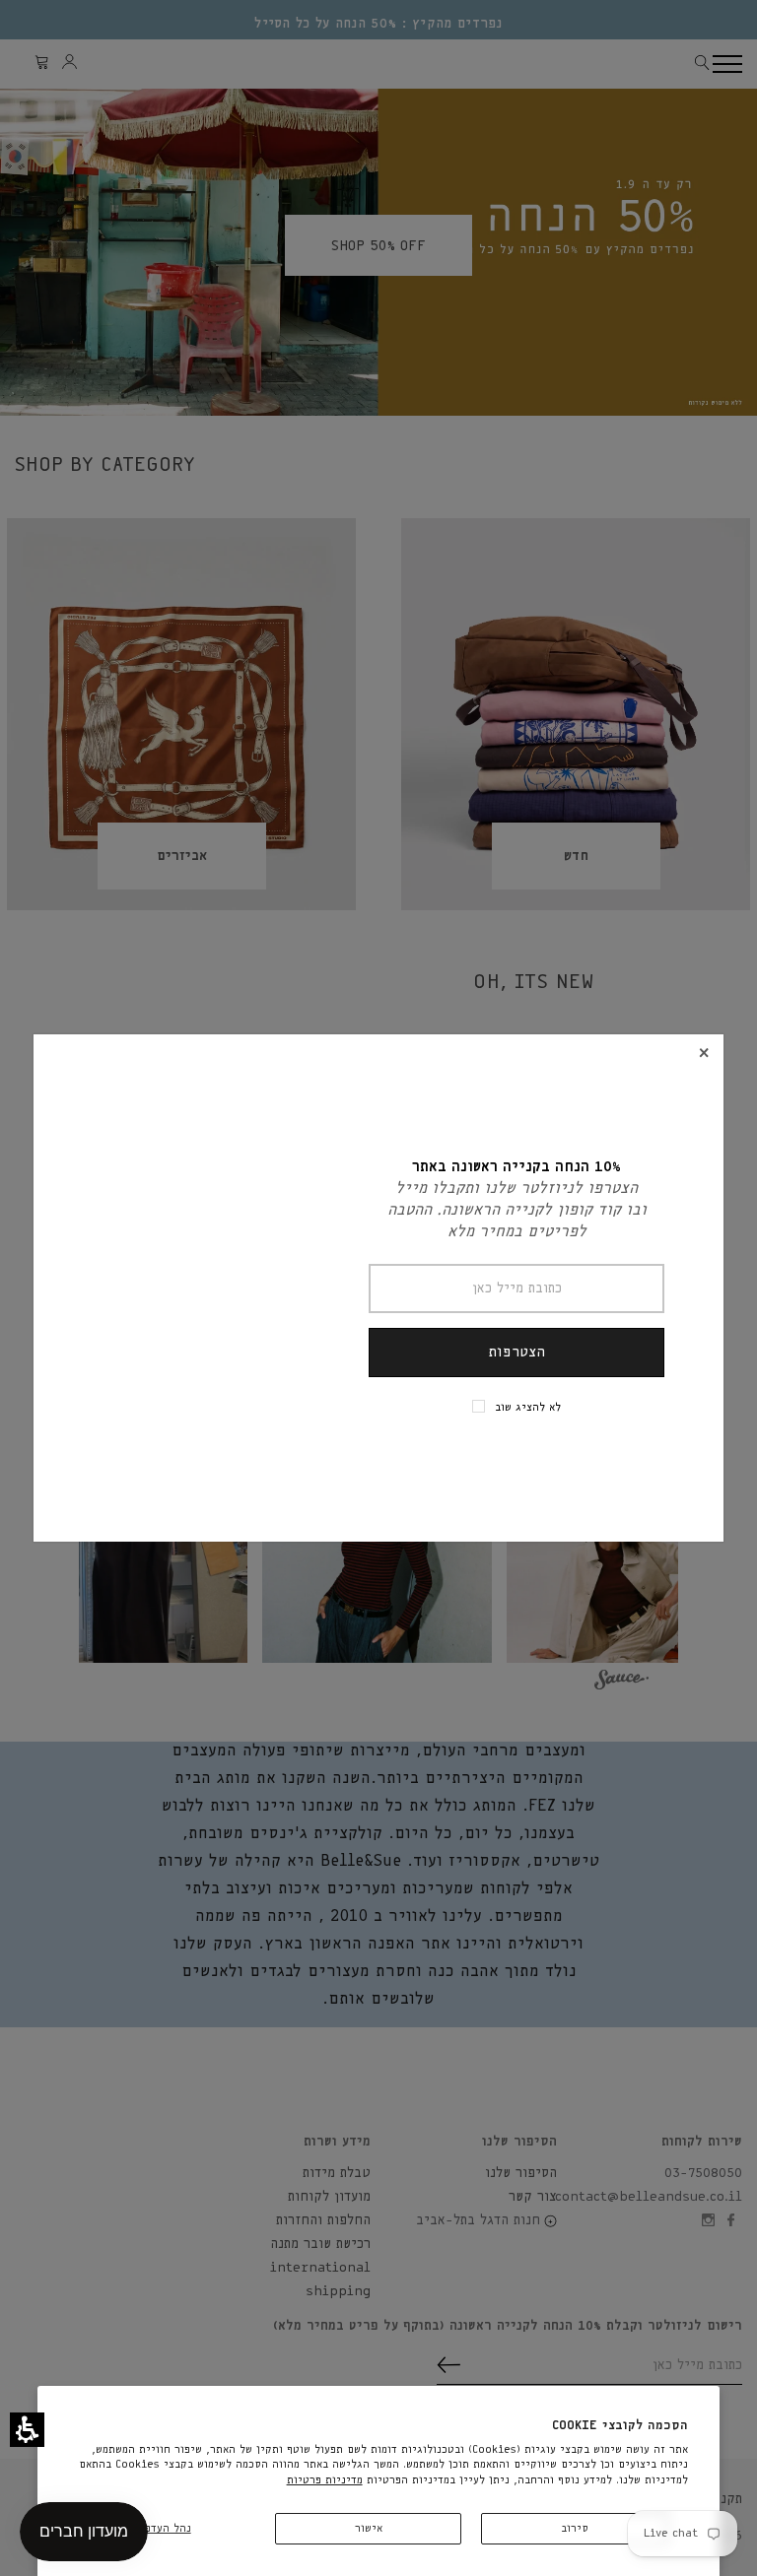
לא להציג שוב (528, 1407)
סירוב (575, 2528)
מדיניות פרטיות (325, 2480)
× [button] (704, 1054)
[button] (27, 2430)
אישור (369, 2528)
